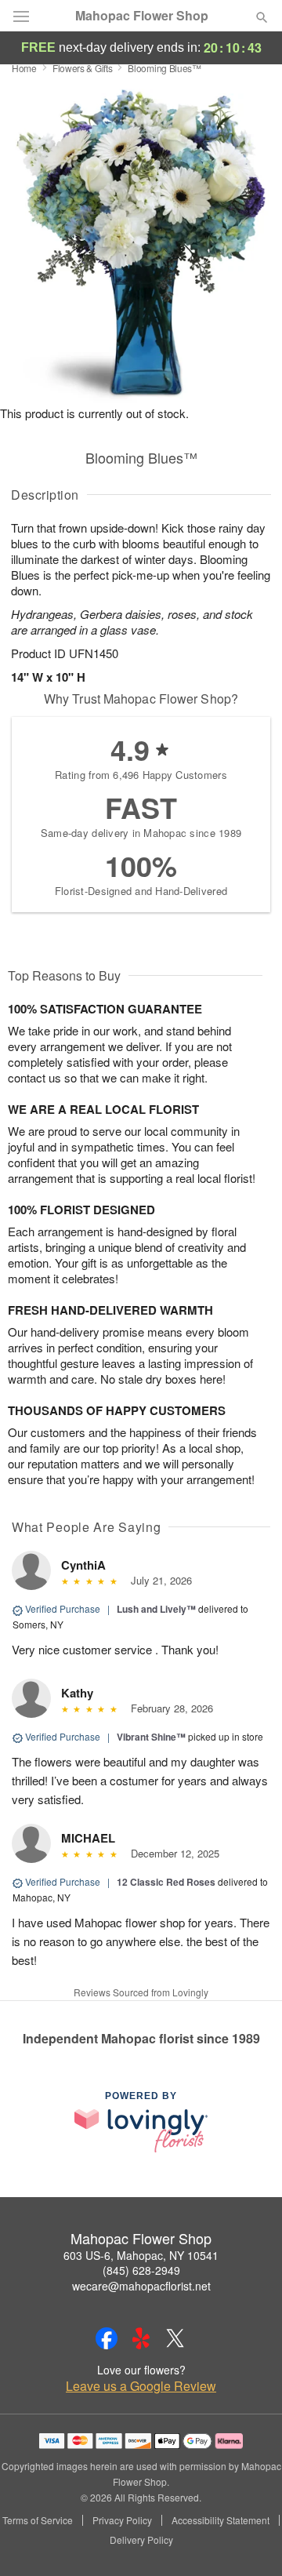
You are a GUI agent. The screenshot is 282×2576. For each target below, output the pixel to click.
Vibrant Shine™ (151, 1737)
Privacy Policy (122, 2520)
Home (24, 68)
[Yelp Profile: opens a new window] (141, 2338)
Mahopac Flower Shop (142, 16)
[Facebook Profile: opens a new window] (107, 2338)
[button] (249, 2541)
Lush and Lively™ (156, 1609)
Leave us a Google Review (141, 2386)
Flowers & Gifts (83, 68)
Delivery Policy (141, 2540)
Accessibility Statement (221, 2520)
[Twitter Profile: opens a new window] (175, 2338)
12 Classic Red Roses (166, 1882)
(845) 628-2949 (141, 2270)
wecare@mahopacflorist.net (141, 2286)
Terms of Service (38, 2520)
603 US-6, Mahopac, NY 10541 (141, 2255)
